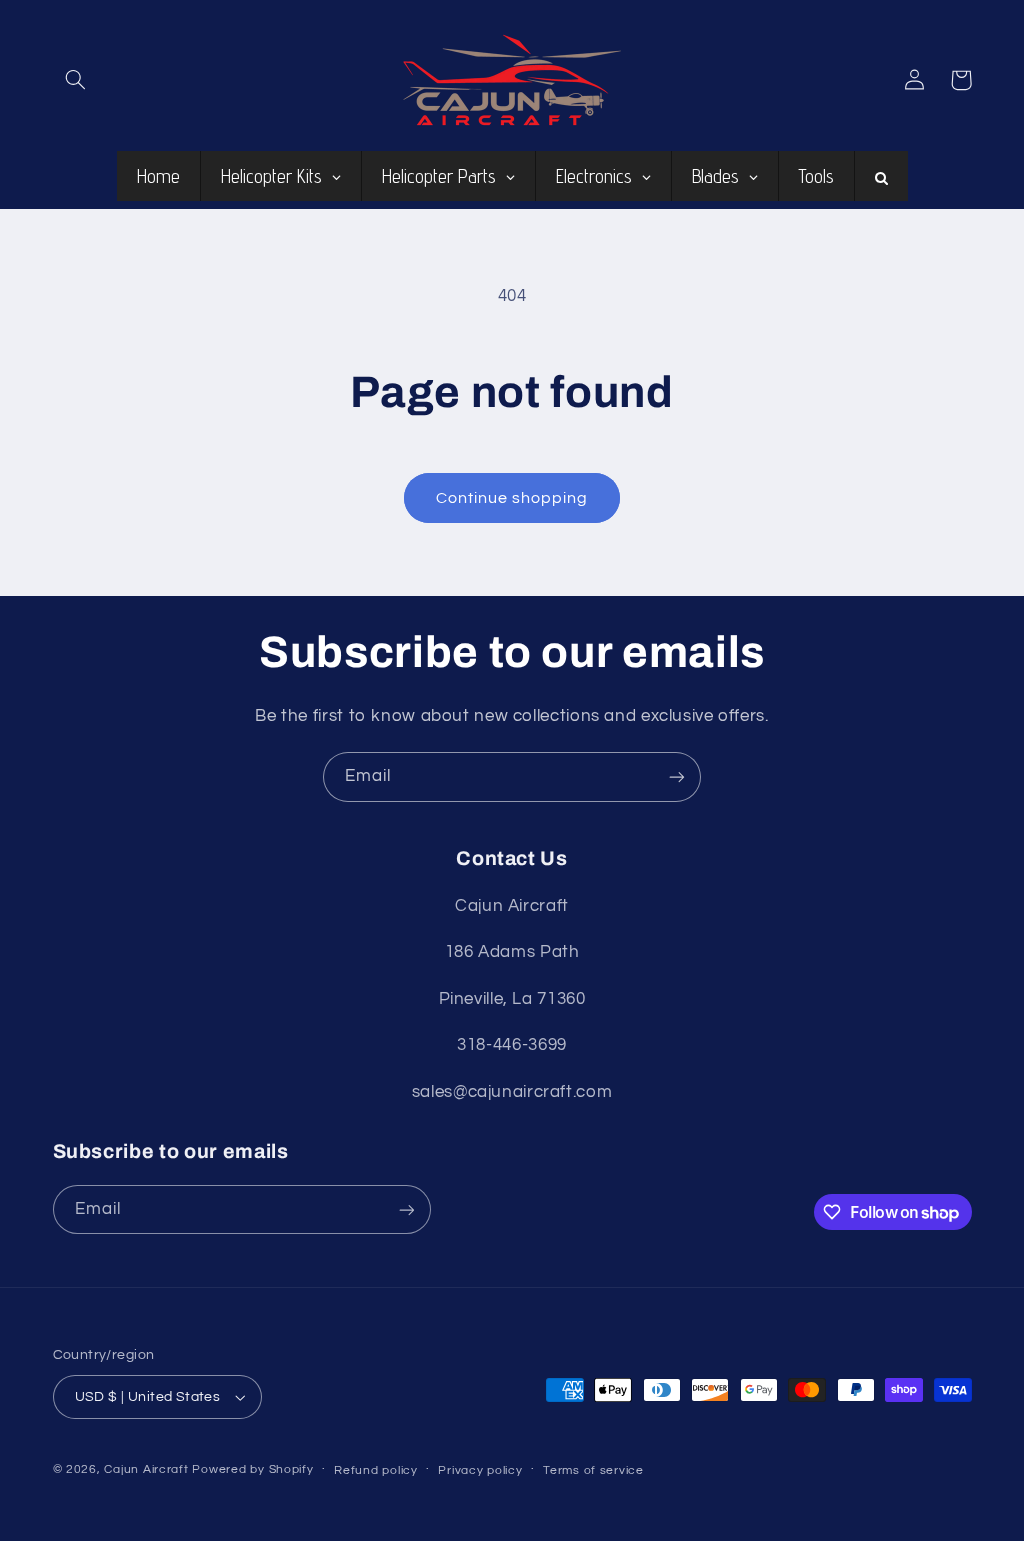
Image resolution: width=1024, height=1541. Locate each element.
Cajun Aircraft (146, 1469)
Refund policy (376, 1470)
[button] (76, 80)
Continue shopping (512, 498)
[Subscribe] (677, 776)
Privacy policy (480, 1470)
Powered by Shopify (252, 1469)
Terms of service (593, 1470)
